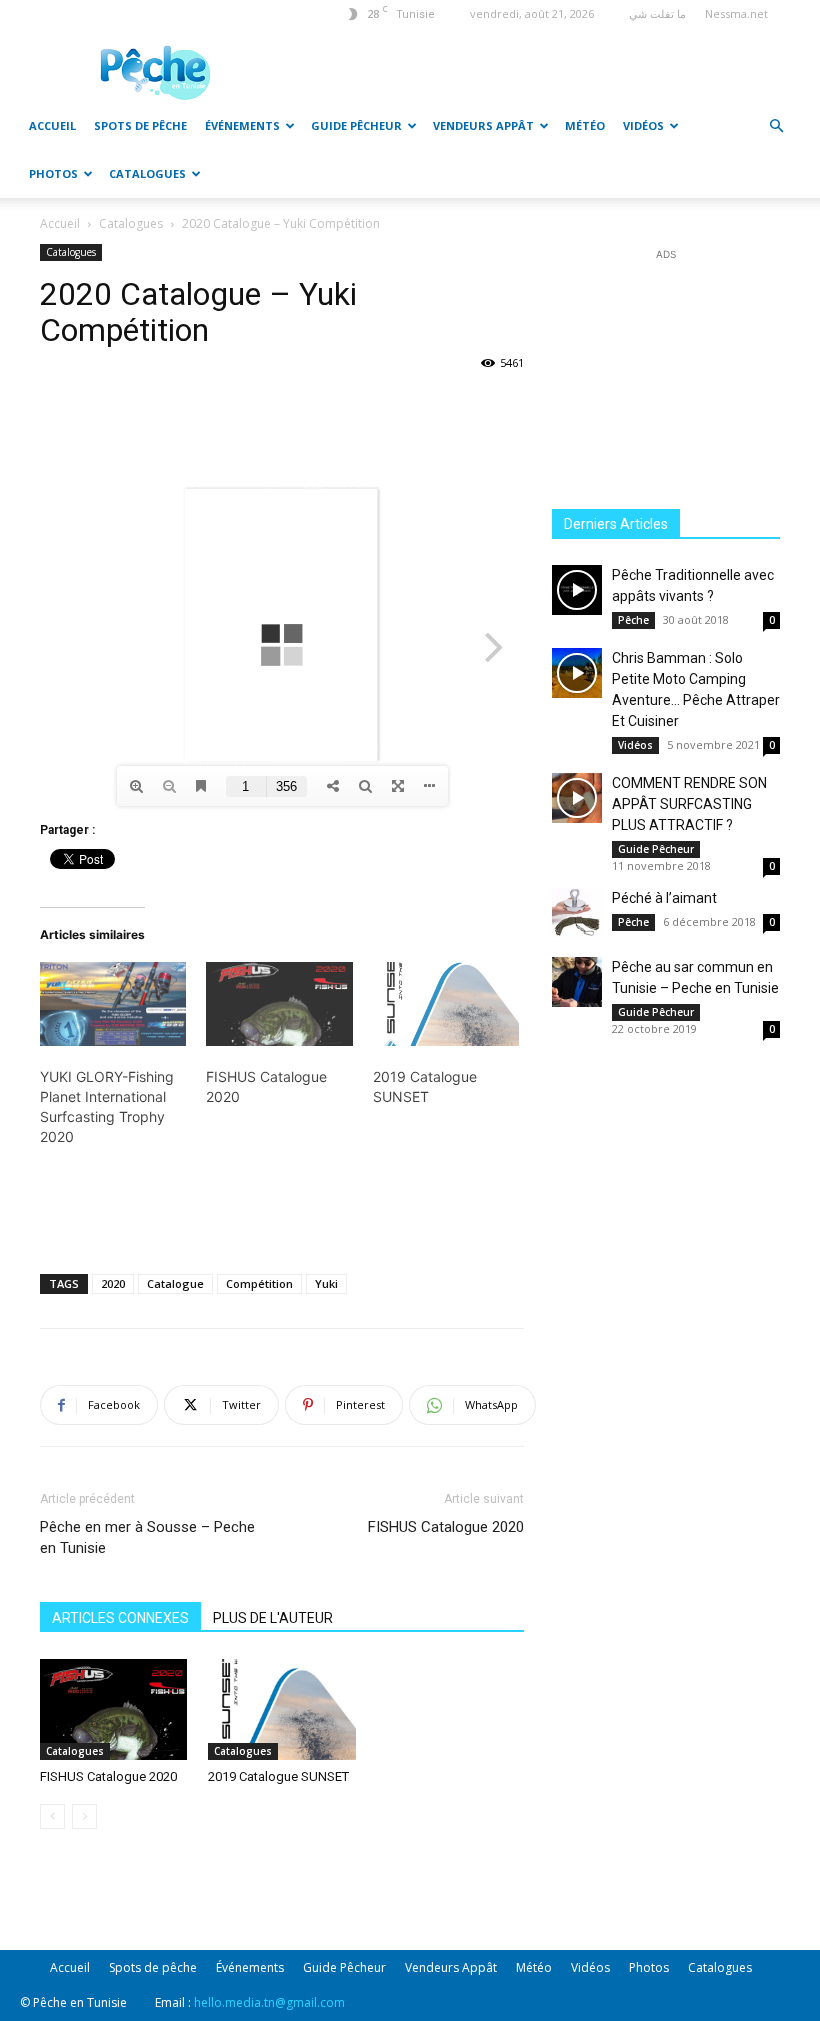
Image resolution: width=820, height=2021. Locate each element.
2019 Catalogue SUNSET (278, 1776)
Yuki (326, 1283)
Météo (585, 125)
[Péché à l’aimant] (577, 913)
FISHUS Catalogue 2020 (446, 1527)
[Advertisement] (525, 72)
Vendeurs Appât (483, 125)
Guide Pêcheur (356, 125)
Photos (53, 173)
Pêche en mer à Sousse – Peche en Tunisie (147, 1537)
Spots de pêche (140, 125)
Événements (242, 125)
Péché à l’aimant (664, 898)
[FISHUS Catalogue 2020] (279, 1004)
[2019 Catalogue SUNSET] (446, 1004)
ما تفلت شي (657, 13)
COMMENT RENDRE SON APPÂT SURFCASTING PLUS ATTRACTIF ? (689, 804)
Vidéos (643, 125)
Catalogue (175, 1283)
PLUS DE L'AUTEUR (273, 1618)
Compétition (259, 1283)
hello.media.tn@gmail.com (269, 2002)
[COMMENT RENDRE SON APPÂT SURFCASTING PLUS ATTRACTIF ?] (577, 798)
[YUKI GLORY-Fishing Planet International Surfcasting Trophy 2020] (113, 1004)
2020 (113, 1283)
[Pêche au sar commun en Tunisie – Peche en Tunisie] (577, 982)
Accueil (52, 125)
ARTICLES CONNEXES (120, 1618)
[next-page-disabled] (84, 1816)
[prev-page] (52, 1816)
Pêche (633, 620)
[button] (776, 126)
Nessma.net (736, 13)
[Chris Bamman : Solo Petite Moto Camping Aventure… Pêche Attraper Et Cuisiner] (577, 673)
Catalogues (147, 173)
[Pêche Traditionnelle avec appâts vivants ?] (577, 590)
